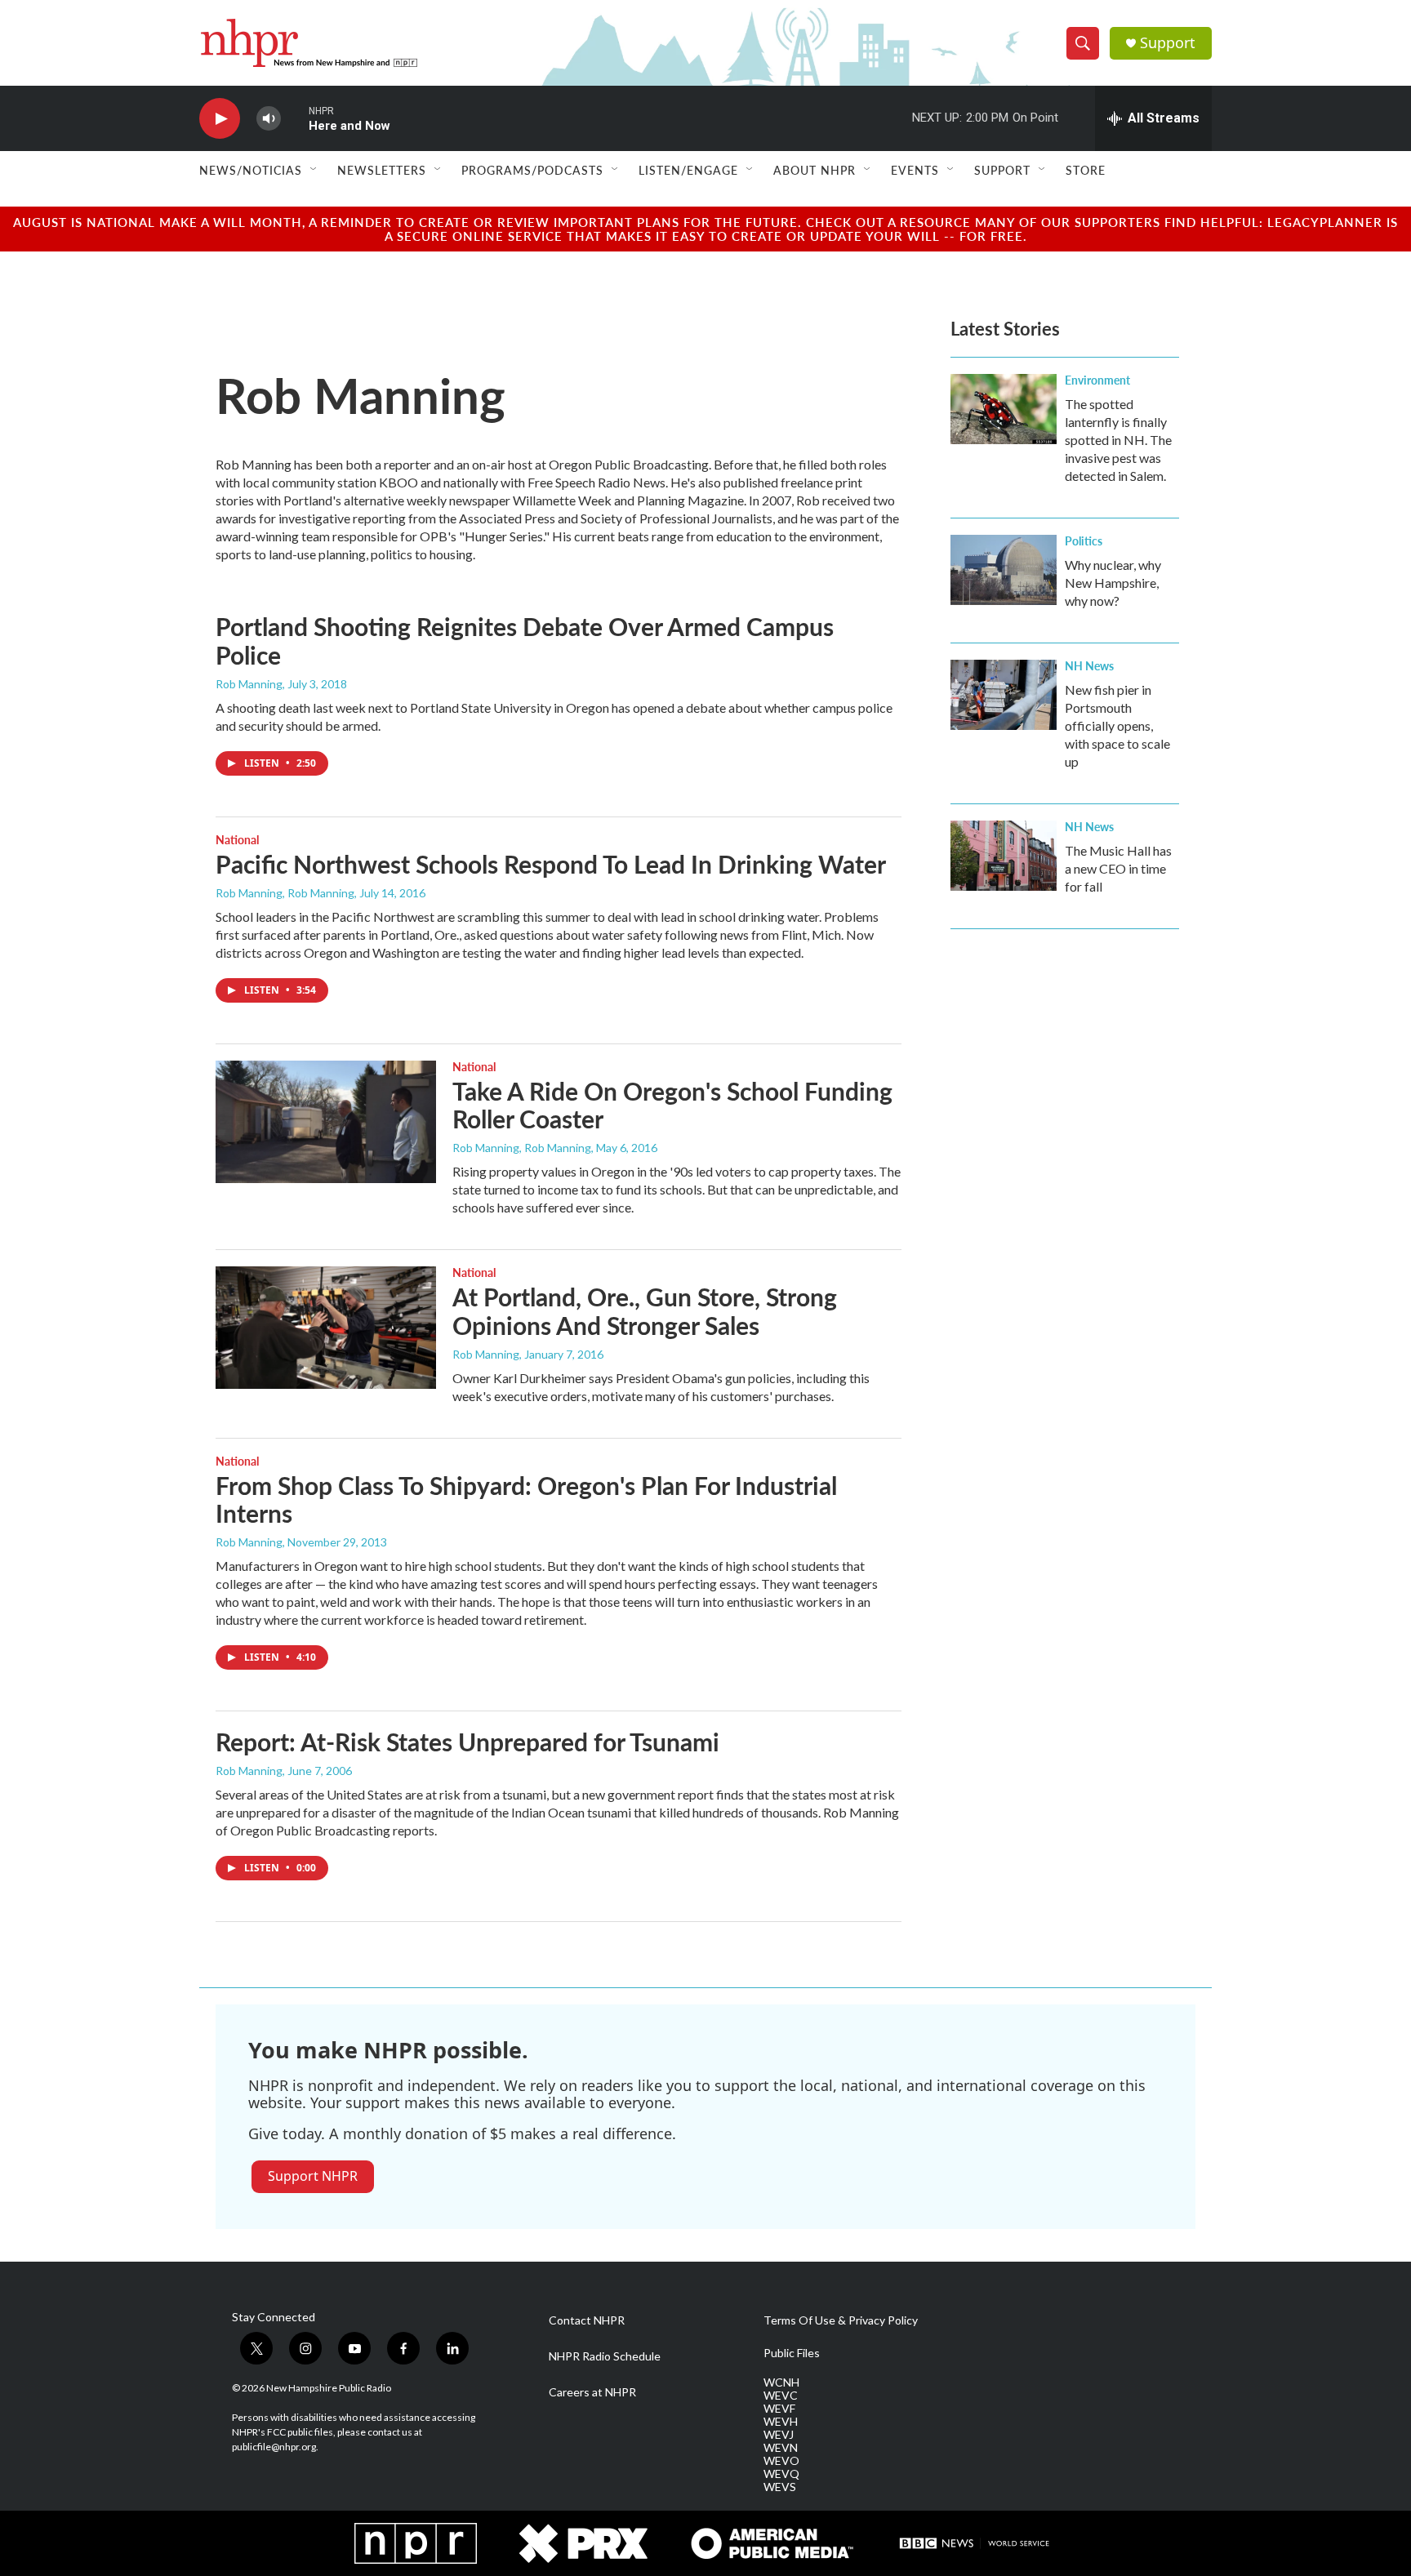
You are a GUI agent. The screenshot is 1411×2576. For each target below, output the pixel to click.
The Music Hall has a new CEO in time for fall (1118, 868)
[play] (220, 119)
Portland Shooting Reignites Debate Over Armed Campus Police (525, 641)
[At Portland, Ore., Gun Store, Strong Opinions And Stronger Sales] (326, 1328)
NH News (1089, 665)
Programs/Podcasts (532, 170)
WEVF (779, 2409)
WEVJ (779, 2435)
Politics (1084, 541)
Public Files (792, 2353)
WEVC (781, 2396)
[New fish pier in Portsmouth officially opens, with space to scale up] (1004, 695)
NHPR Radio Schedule (605, 2356)
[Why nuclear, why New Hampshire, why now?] (1004, 570)
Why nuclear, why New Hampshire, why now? (1113, 583)
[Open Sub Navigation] (314, 170)
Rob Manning (249, 684)
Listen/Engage (688, 170)
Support (1168, 43)
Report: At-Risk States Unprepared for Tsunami (467, 1742)
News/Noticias (251, 170)
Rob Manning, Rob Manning (285, 893)
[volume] (269, 119)
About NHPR (815, 170)
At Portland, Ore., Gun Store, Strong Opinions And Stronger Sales (645, 1311)
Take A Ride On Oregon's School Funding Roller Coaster (672, 1105)
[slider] (295, 118)
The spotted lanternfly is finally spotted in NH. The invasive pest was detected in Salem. (1118, 440)
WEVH (781, 2422)
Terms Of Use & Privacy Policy (841, 2320)
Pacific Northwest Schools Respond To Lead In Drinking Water (551, 864)
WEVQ (781, 2474)
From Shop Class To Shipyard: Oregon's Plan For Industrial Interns (526, 1499)
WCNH (781, 2382)
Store (1086, 170)
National (237, 839)
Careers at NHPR (592, 2392)
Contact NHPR (587, 2320)
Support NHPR (313, 2176)
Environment (1097, 380)
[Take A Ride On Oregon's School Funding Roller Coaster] (326, 1122)
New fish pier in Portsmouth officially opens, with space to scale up (1117, 725)
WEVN (781, 2448)
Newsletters (382, 170)
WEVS (780, 2487)
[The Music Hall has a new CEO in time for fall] (1004, 856)
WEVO (781, 2461)
